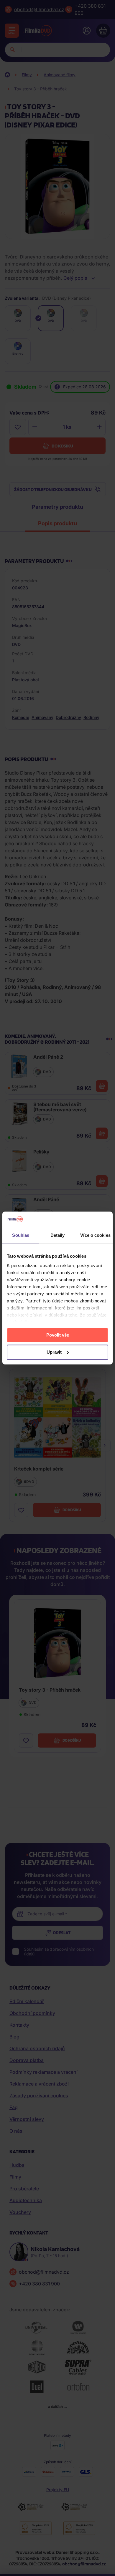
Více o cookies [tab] (95, 1235)
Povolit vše (58, 1335)
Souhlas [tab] (21, 1235)
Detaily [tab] (58, 1235)
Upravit (54, 1352)
